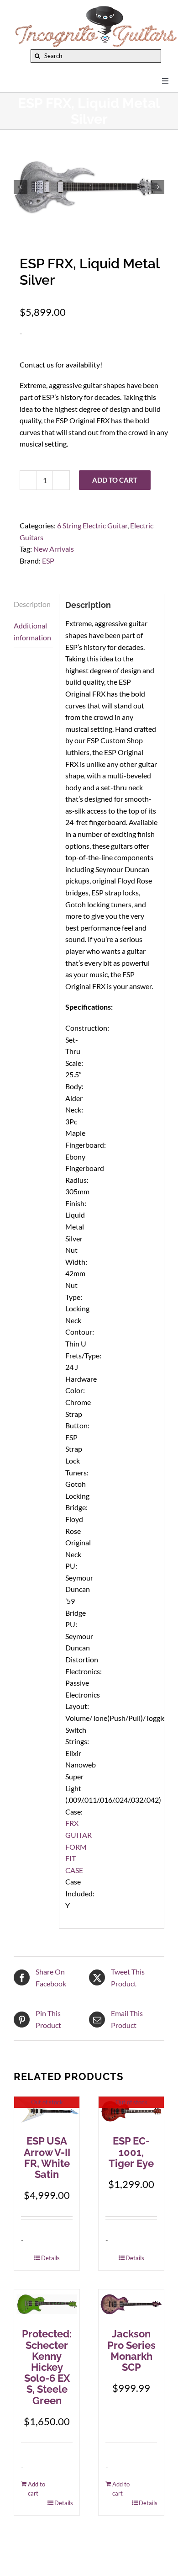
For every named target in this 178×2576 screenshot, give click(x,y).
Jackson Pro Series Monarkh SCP (131, 2350)
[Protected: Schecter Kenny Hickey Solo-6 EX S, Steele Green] (47, 2305)
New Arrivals (54, 549)
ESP (48, 561)
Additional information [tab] (32, 631)
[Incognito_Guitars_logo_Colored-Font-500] (96, 8)
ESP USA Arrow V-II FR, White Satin (47, 2158)
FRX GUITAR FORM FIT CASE (79, 1846)
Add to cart (115, 480)
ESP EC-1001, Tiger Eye (131, 2152)
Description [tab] (32, 604)
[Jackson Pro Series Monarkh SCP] (131, 2305)
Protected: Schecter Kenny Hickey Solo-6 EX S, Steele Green (47, 2367)
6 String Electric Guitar (92, 525)
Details (50, 2258)
